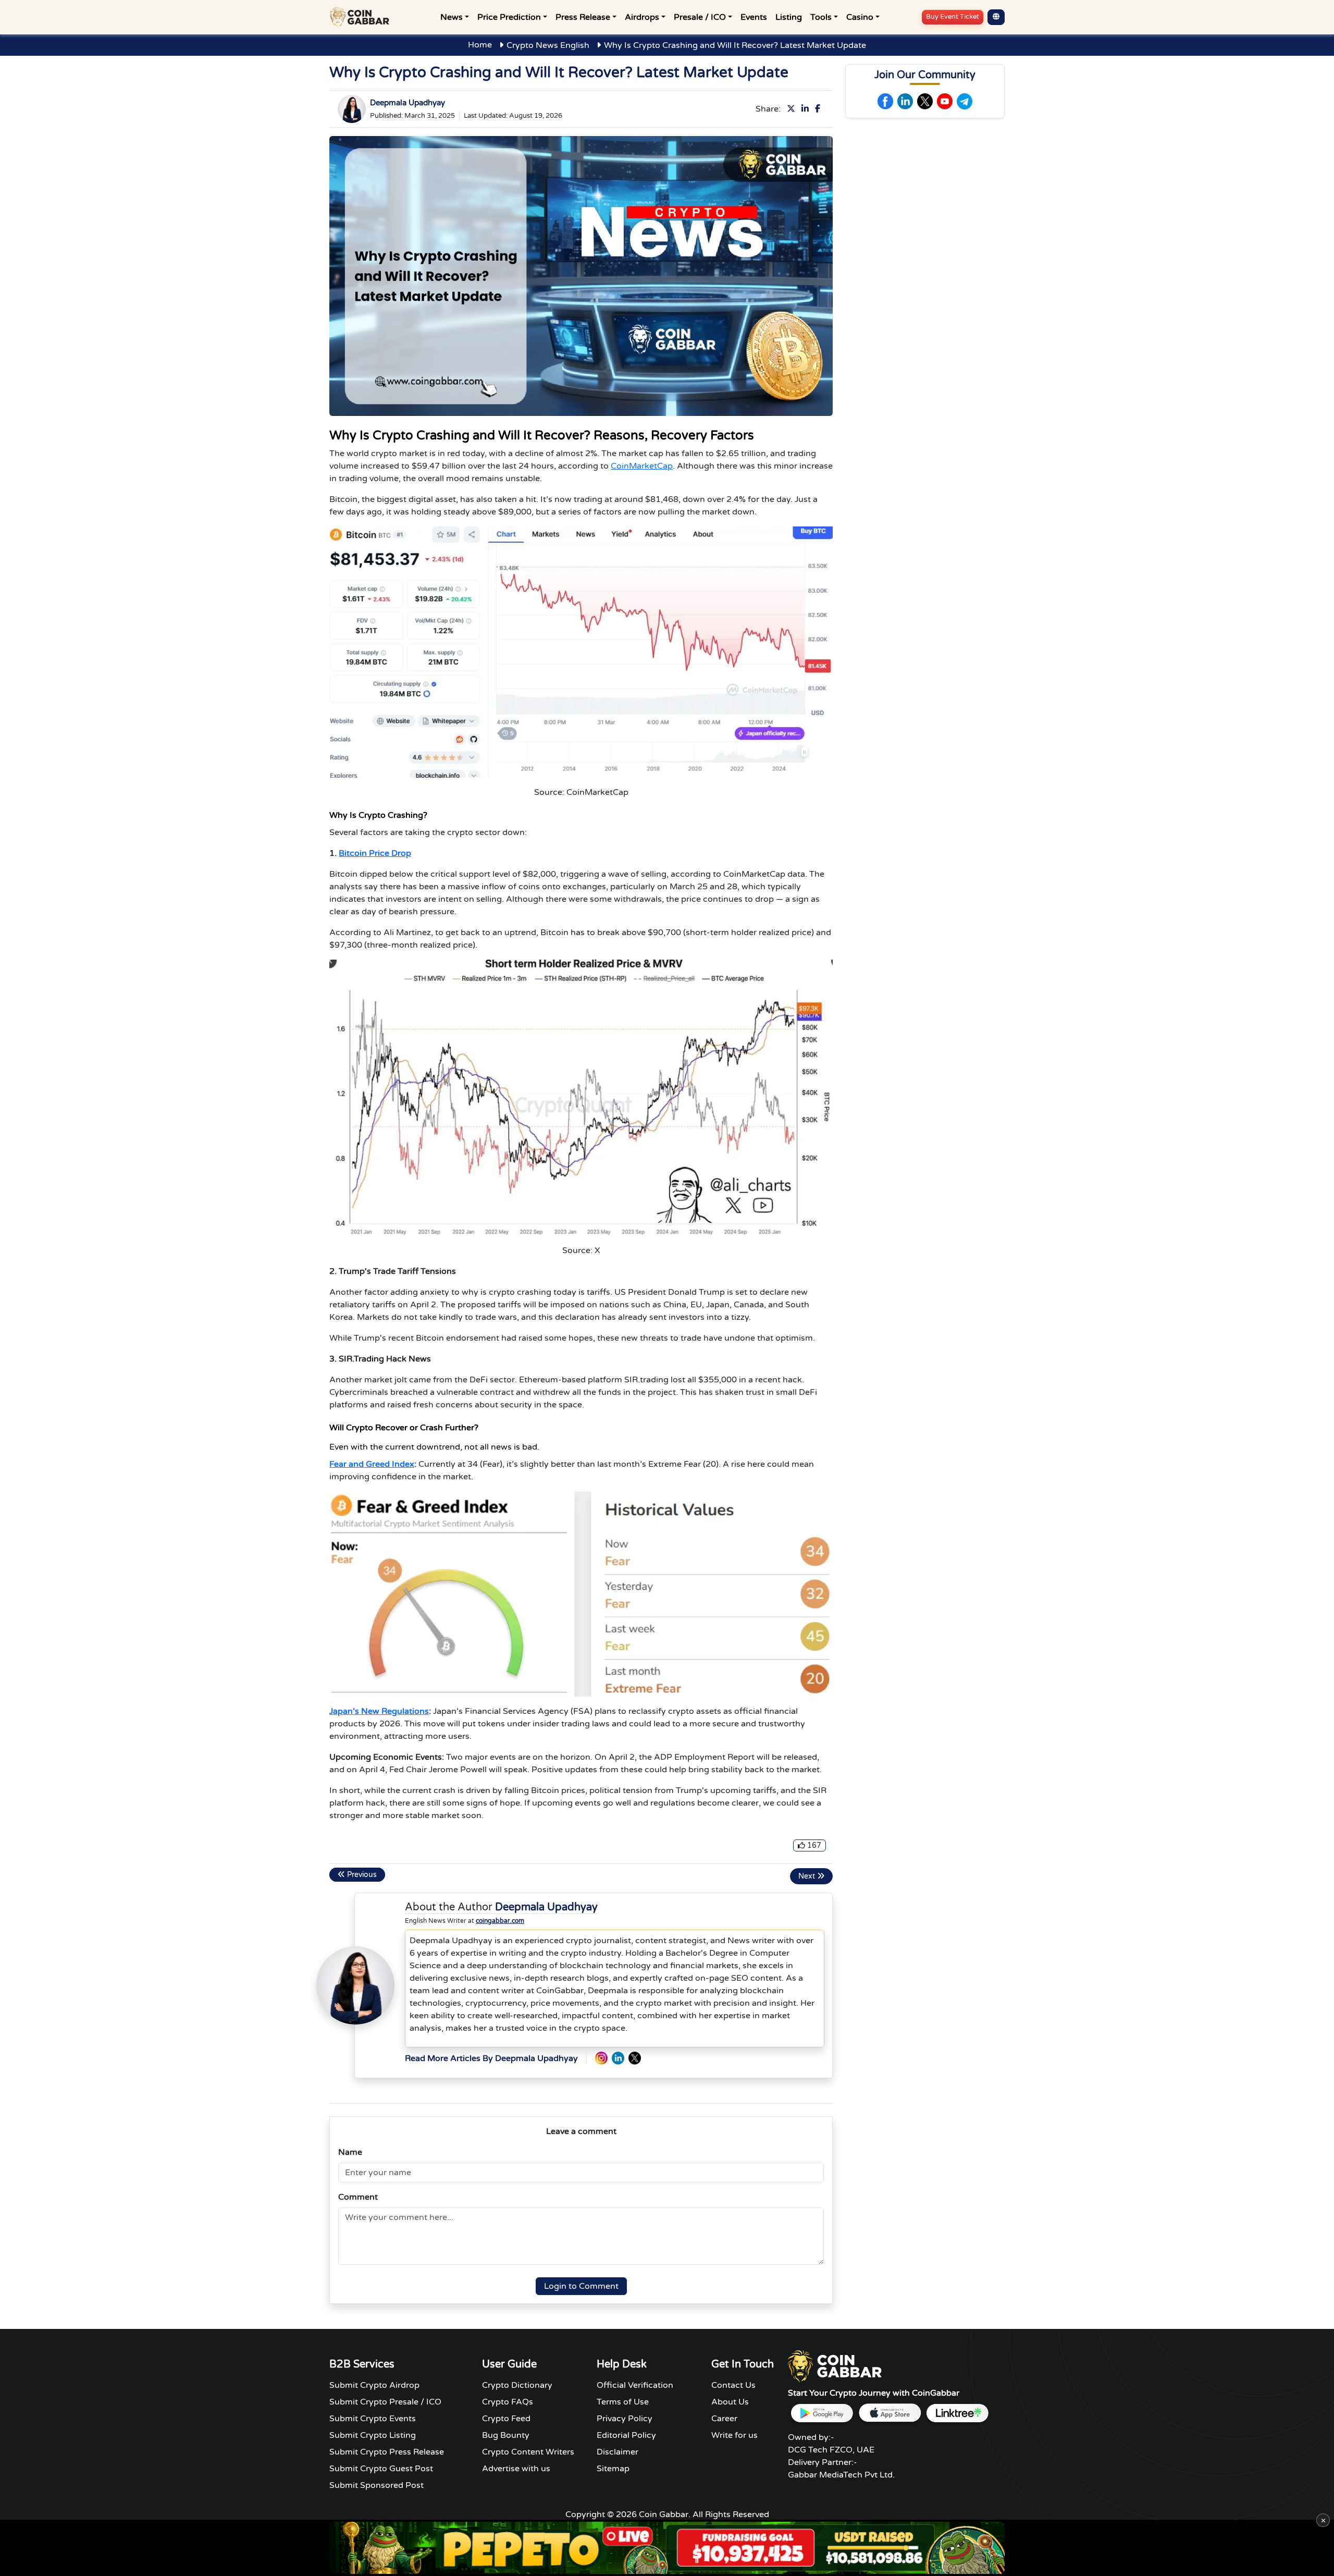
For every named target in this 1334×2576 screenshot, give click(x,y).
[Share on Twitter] (793, 109)
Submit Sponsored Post (376, 2485)
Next (808, 1876)
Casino (860, 17)
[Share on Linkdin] (807, 109)
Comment (358, 2197)
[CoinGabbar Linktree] (957, 2413)
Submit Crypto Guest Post (381, 2469)
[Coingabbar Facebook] (885, 101)
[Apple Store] (890, 2413)
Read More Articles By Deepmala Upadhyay (491, 2058)
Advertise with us (516, 2469)
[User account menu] (996, 17)
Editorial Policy (626, 2435)
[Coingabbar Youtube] (945, 101)
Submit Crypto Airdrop (374, 2385)
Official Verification (635, 2385)
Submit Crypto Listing (373, 2435)
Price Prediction (509, 17)
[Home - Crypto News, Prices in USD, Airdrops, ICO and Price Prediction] (362, 17)
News (452, 17)
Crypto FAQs (508, 2402)
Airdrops (642, 17)
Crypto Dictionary (517, 2385)
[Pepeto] (667, 2548)
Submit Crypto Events (373, 2419)
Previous (361, 1875)
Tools (821, 17)
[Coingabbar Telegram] (965, 101)
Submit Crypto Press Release (387, 2452)
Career (724, 2419)
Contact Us (733, 2385)
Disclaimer (617, 2452)
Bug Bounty (506, 2435)
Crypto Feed (506, 2419)
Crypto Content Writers (528, 2452)
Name (350, 2152)
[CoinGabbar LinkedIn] (618, 2058)
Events (754, 17)
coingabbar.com (500, 1921)
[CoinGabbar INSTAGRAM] (601, 2058)
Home (480, 45)
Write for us (734, 2435)
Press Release (583, 17)
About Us (730, 2402)
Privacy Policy (625, 2419)
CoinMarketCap (642, 466)
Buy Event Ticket (953, 17)
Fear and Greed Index (372, 1464)
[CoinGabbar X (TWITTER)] (635, 2058)
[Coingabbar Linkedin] (905, 101)
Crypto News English (548, 45)
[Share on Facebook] (820, 109)
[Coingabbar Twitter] (925, 101)
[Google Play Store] (822, 2413)
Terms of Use (623, 2402)
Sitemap (613, 2469)
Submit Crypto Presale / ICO (385, 2402)
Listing (789, 17)
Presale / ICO (700, 17)
